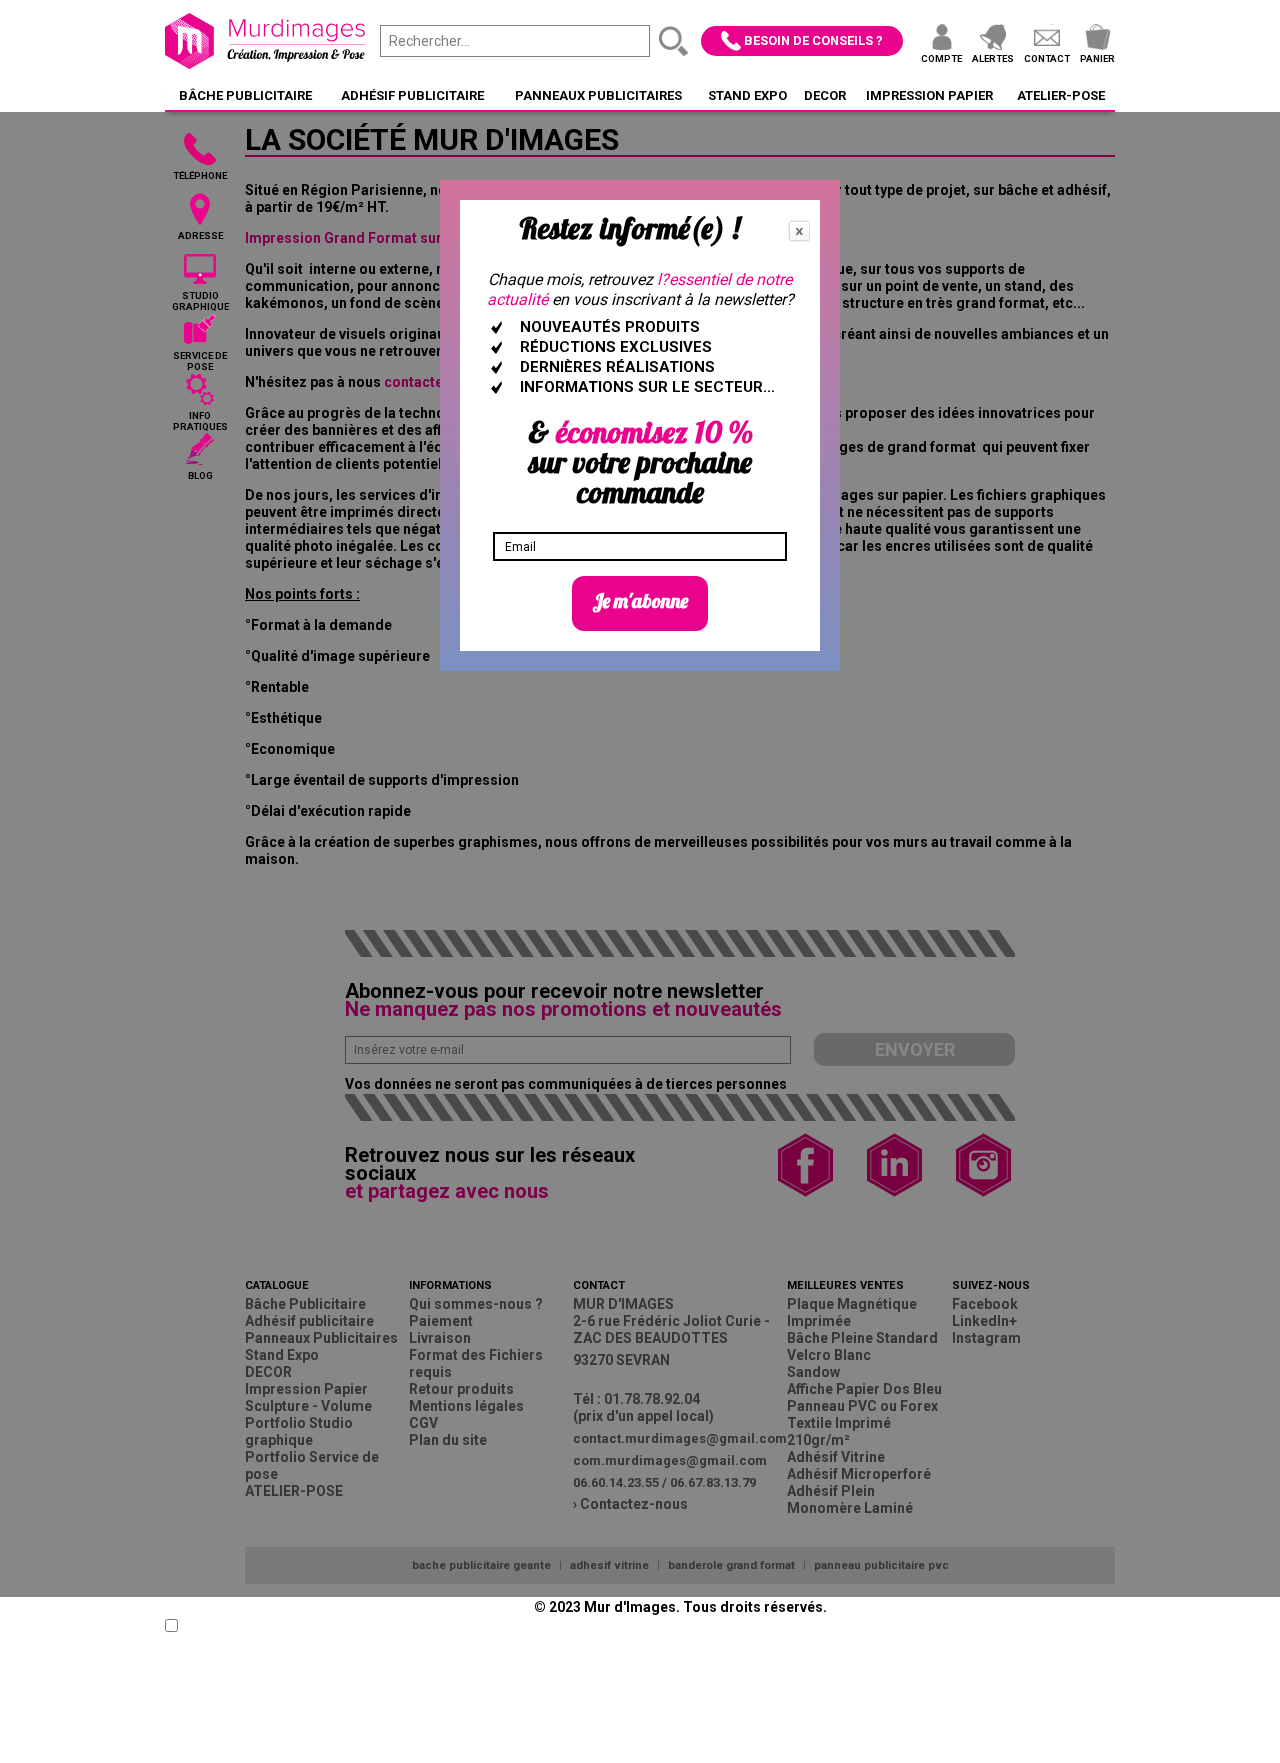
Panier (1097, 58)
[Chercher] (674, 41)
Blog (200, 475)
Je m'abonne (640, 600)
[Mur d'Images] (265, 41)
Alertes (993, 58)
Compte (941, 58)
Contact (1047, 58)
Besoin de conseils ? (813, 40)
